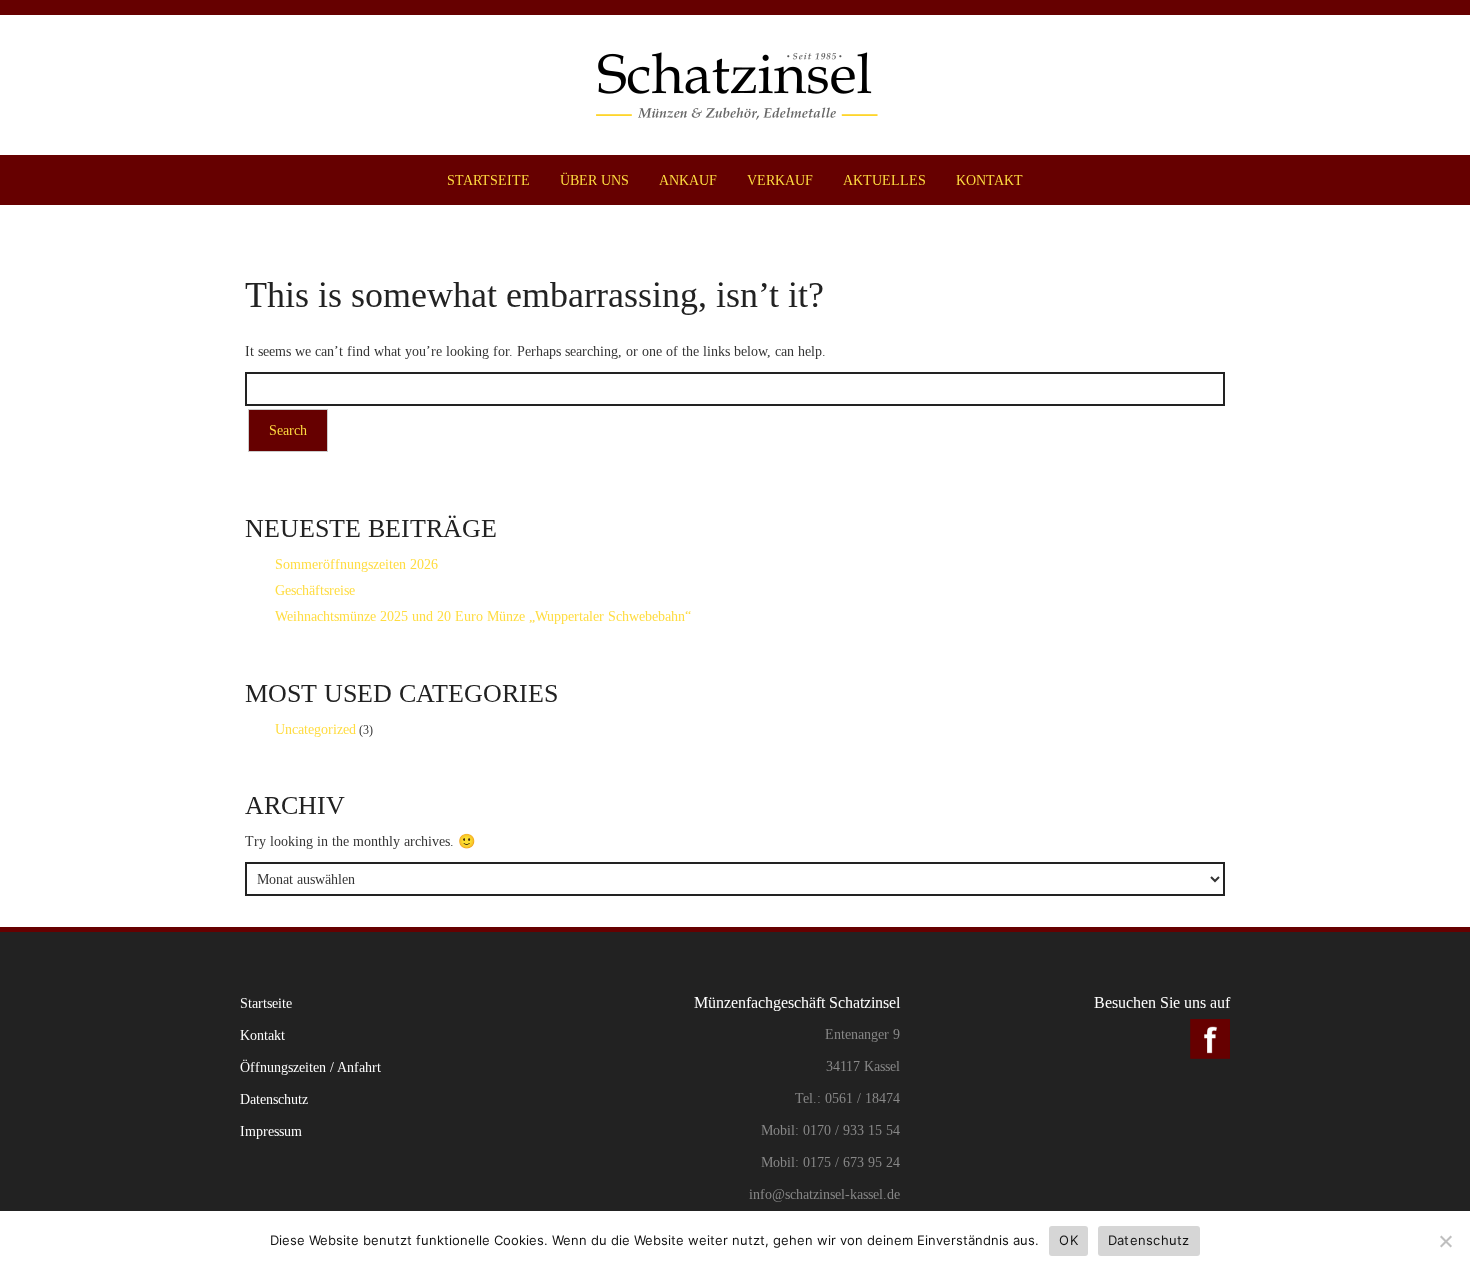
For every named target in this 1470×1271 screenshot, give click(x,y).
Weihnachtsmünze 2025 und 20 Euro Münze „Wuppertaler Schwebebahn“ (483, 616)
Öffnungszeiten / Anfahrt (310, 1067)
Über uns (594, 180)
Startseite (488, 180)
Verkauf (780, 180)
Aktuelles (884, 180)
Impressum (271, 1131)
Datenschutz (274, 1099)
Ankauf (688, 180)
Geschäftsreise (315, 590)
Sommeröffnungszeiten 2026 (356, 564)
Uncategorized (315, 729)
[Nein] (1445, 1241)
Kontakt (989, 180)
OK (1068, 1240)
